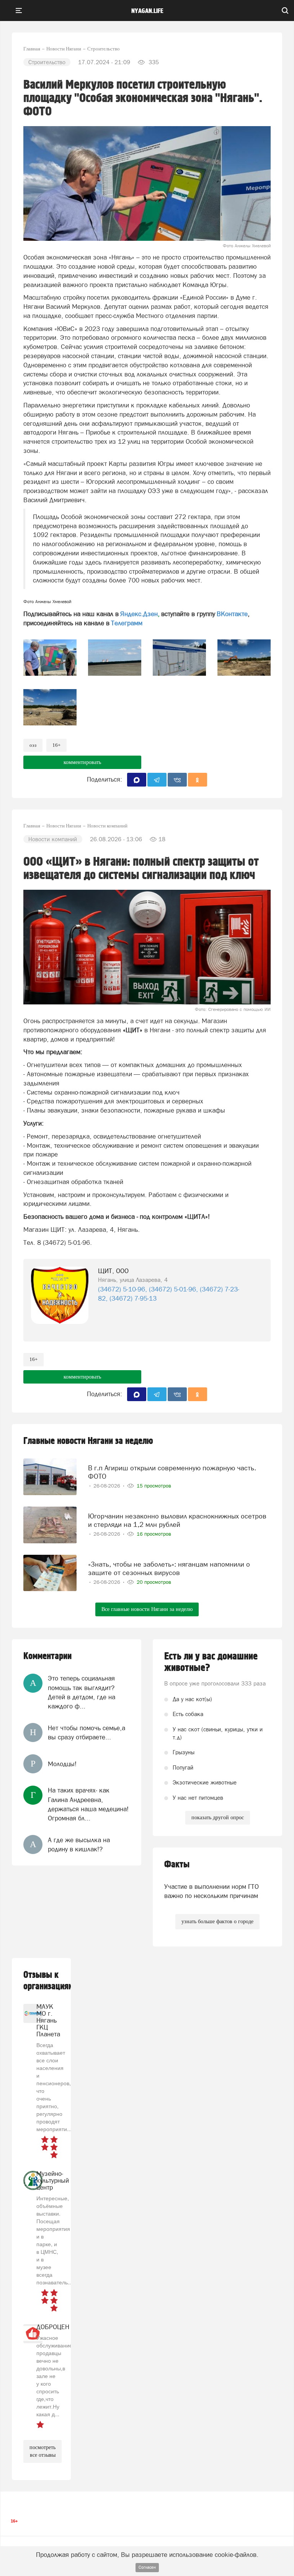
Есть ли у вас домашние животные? (211, 1662)
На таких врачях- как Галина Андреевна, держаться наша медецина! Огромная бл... (88, 1804)
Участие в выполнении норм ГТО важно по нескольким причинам (212, 1891)
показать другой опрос (218, 1818)
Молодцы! (62, 1764)
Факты (177, 1865)
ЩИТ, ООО (113, 1271)
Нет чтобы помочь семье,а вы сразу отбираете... (87, 1732)
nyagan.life (147, 11)
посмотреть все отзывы (42, 2451)
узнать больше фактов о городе (217, 1921)
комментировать (82, 762)
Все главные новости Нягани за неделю (147, 1609)
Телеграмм (127, 623)
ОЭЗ (33, 745)
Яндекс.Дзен (139, 614)
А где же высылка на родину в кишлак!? (79, 1844)
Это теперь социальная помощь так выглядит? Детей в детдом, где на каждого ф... (82, 1692)
